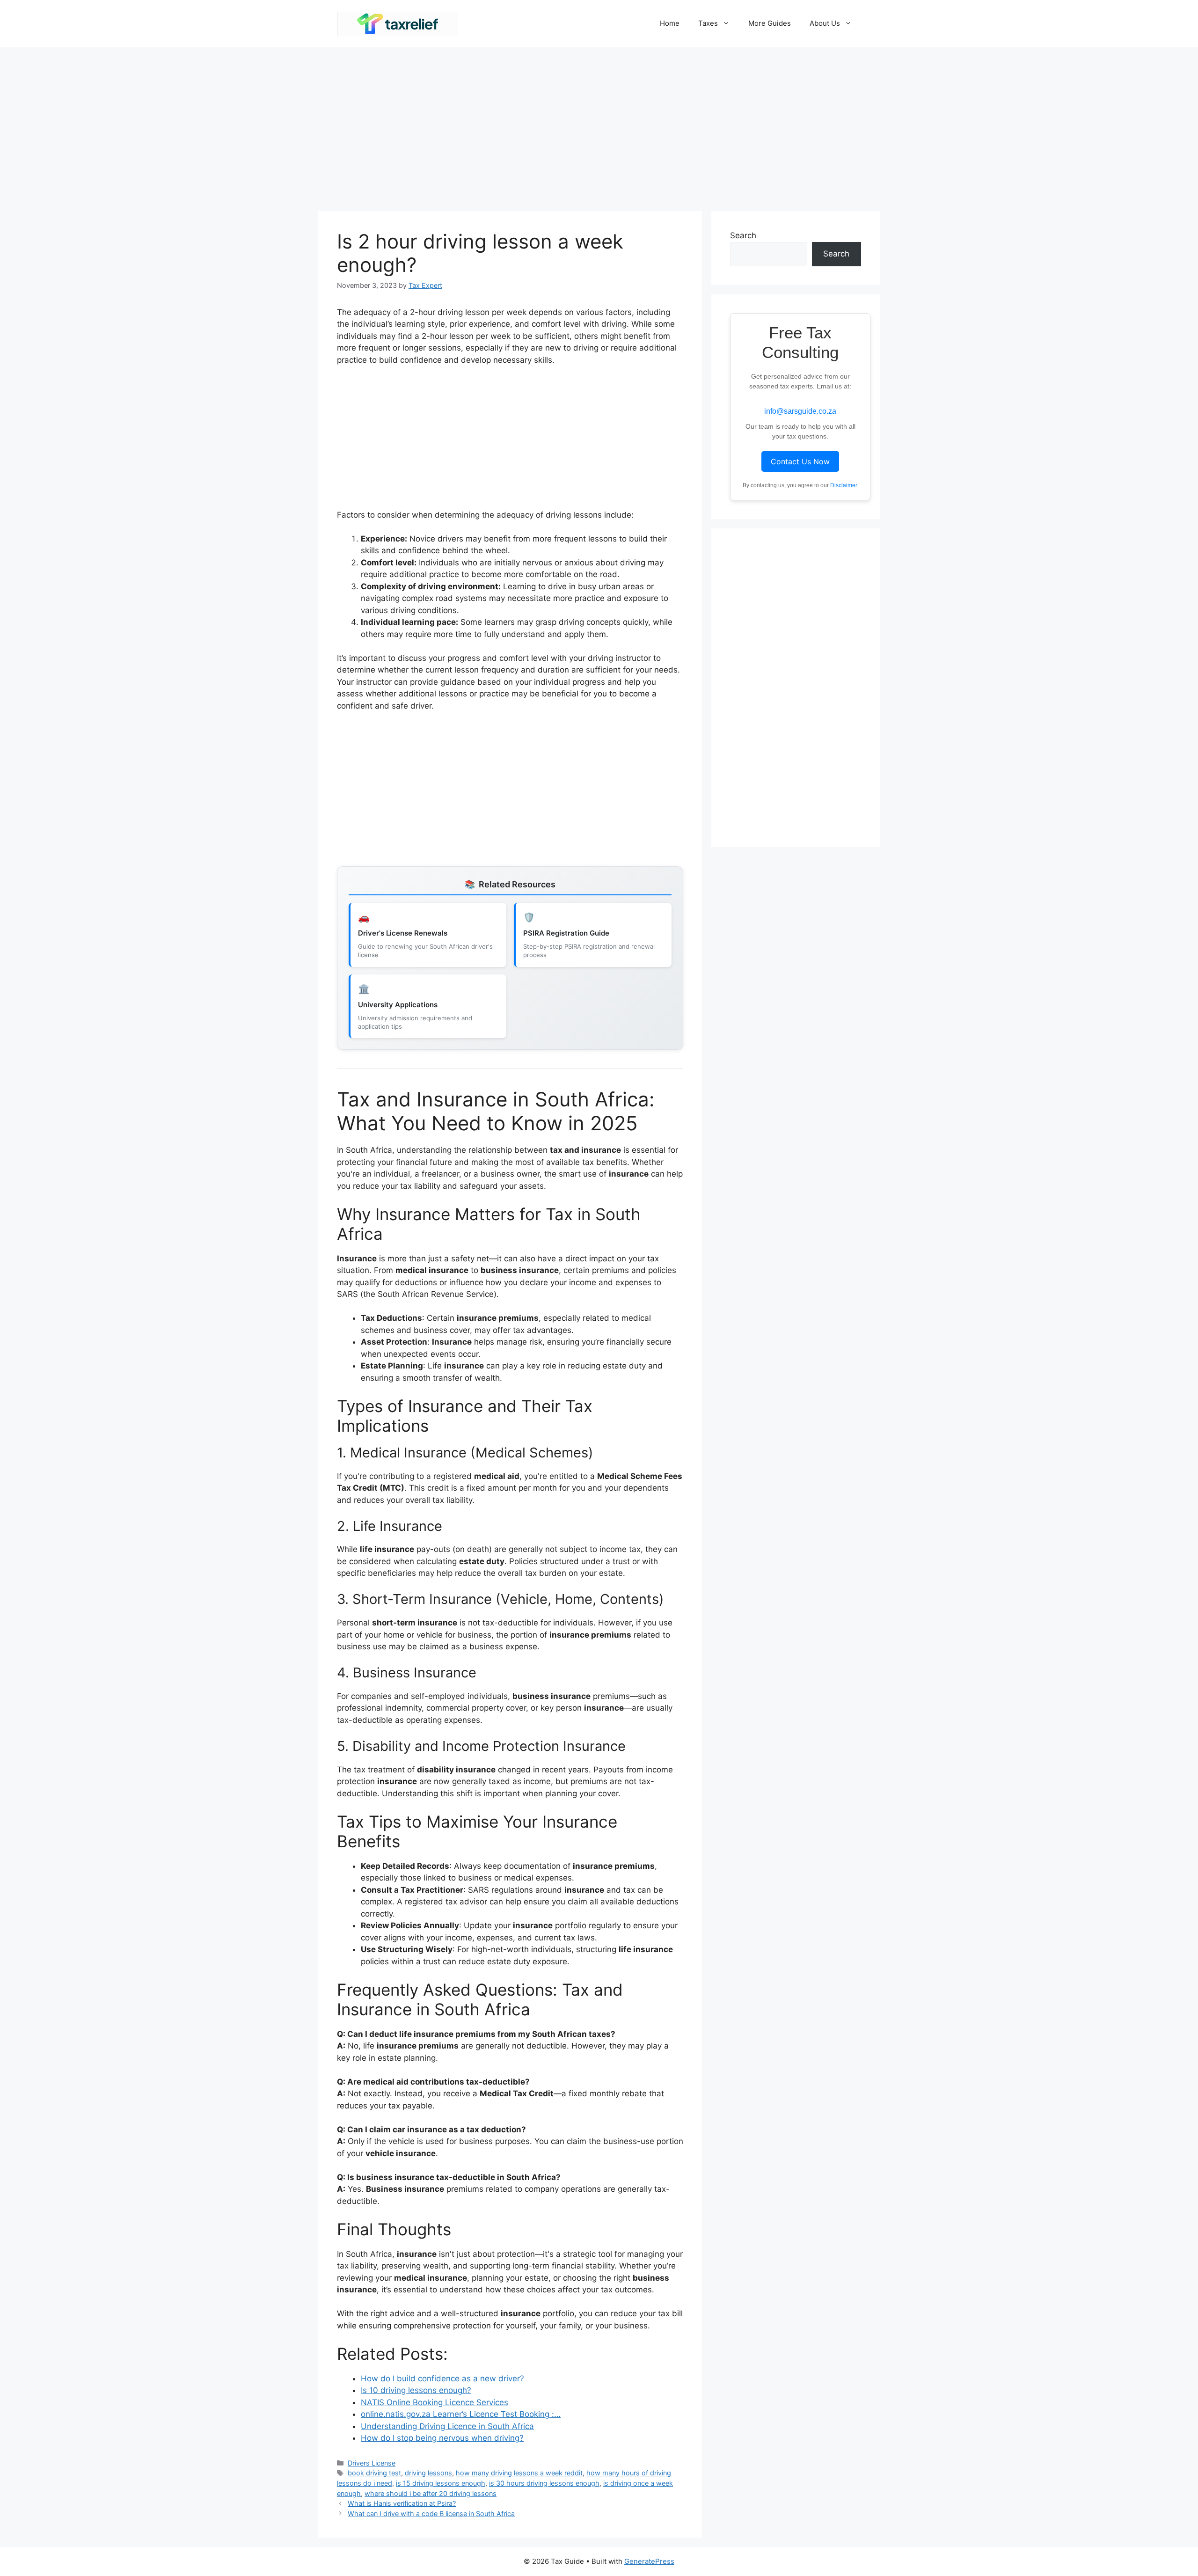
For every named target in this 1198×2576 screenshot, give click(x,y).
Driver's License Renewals (403, 933)
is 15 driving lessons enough (441, 2483)
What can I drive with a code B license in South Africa (431, 2514)
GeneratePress (649, 2561)
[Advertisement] (599, 124)
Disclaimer (844, 485)
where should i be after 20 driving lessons (431, 2493)
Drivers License (372, 2463)
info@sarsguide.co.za (800, 411)
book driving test (374, 2473)
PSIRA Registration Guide (566, 933)
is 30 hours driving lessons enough (544, 2483)
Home (670, 23)
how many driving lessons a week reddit (519, 2473)
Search (743, 235)
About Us (825, 23)
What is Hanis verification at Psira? (402, 2503)
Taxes (708, 23)
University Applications (398, 1005)
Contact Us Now (800, 461)
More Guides (770, 23)
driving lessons (428, 2473)
